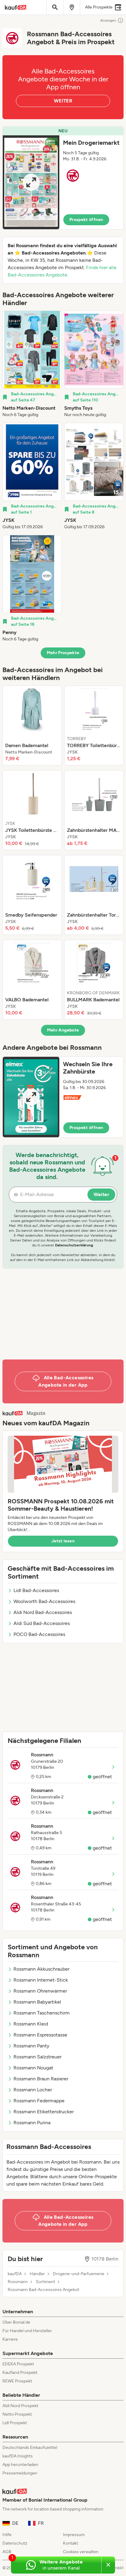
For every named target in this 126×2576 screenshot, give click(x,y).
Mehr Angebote (63, 1030)
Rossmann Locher (33, 2090)
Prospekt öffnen (86, 220)
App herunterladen (20, 2465)
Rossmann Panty (31, 2046)
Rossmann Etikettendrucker (44, 2112)
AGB (7, 2552)
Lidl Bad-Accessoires (36, 1590)
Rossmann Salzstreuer (37, 2057)
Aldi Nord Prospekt (20, 2406)
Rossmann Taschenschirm (42, 2013)
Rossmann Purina (32, 2123)
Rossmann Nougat (33, 2068)
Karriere (10, 2339)
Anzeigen (108, 20)
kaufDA (15, 2274)
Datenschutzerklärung (74, 1245)
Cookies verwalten (81, 2552)
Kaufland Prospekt (20, 2373)
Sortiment (45, 2282)
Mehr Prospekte (63, 653)
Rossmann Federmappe (39, 2101)
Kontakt (70, 2543)
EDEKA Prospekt (18, 2364)
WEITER (63, 101)
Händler (37, 2274)
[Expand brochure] (31, 182)
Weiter (101, 1194)
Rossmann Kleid (31, 2024)
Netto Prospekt (17, 2414)
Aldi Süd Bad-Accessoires (42, 1623)
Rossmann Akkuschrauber (41, 1969)
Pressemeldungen (20, 2473)
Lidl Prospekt (15, 2423)
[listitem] (32, 364)
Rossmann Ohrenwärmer (40, 1991)
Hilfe (7, 2535)
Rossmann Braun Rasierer (41, 2079)
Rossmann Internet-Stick (41, 1980)
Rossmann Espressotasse (40, 2035)
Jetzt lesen (63, 1541)
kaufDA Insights (18, 2456)
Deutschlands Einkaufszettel (30, 2448)
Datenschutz (15, 2543)
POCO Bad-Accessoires (39, 1634)
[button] (63, 178)
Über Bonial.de (16, 2322)
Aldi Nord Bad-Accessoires (43, 1612)
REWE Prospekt (17, 2381)
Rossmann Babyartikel (37, 2002)
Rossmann (18, 2282)
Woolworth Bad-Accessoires (44, 1601)
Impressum (74, 2535)
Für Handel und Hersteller (27, 2331)
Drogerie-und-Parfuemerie (79, 2274)
